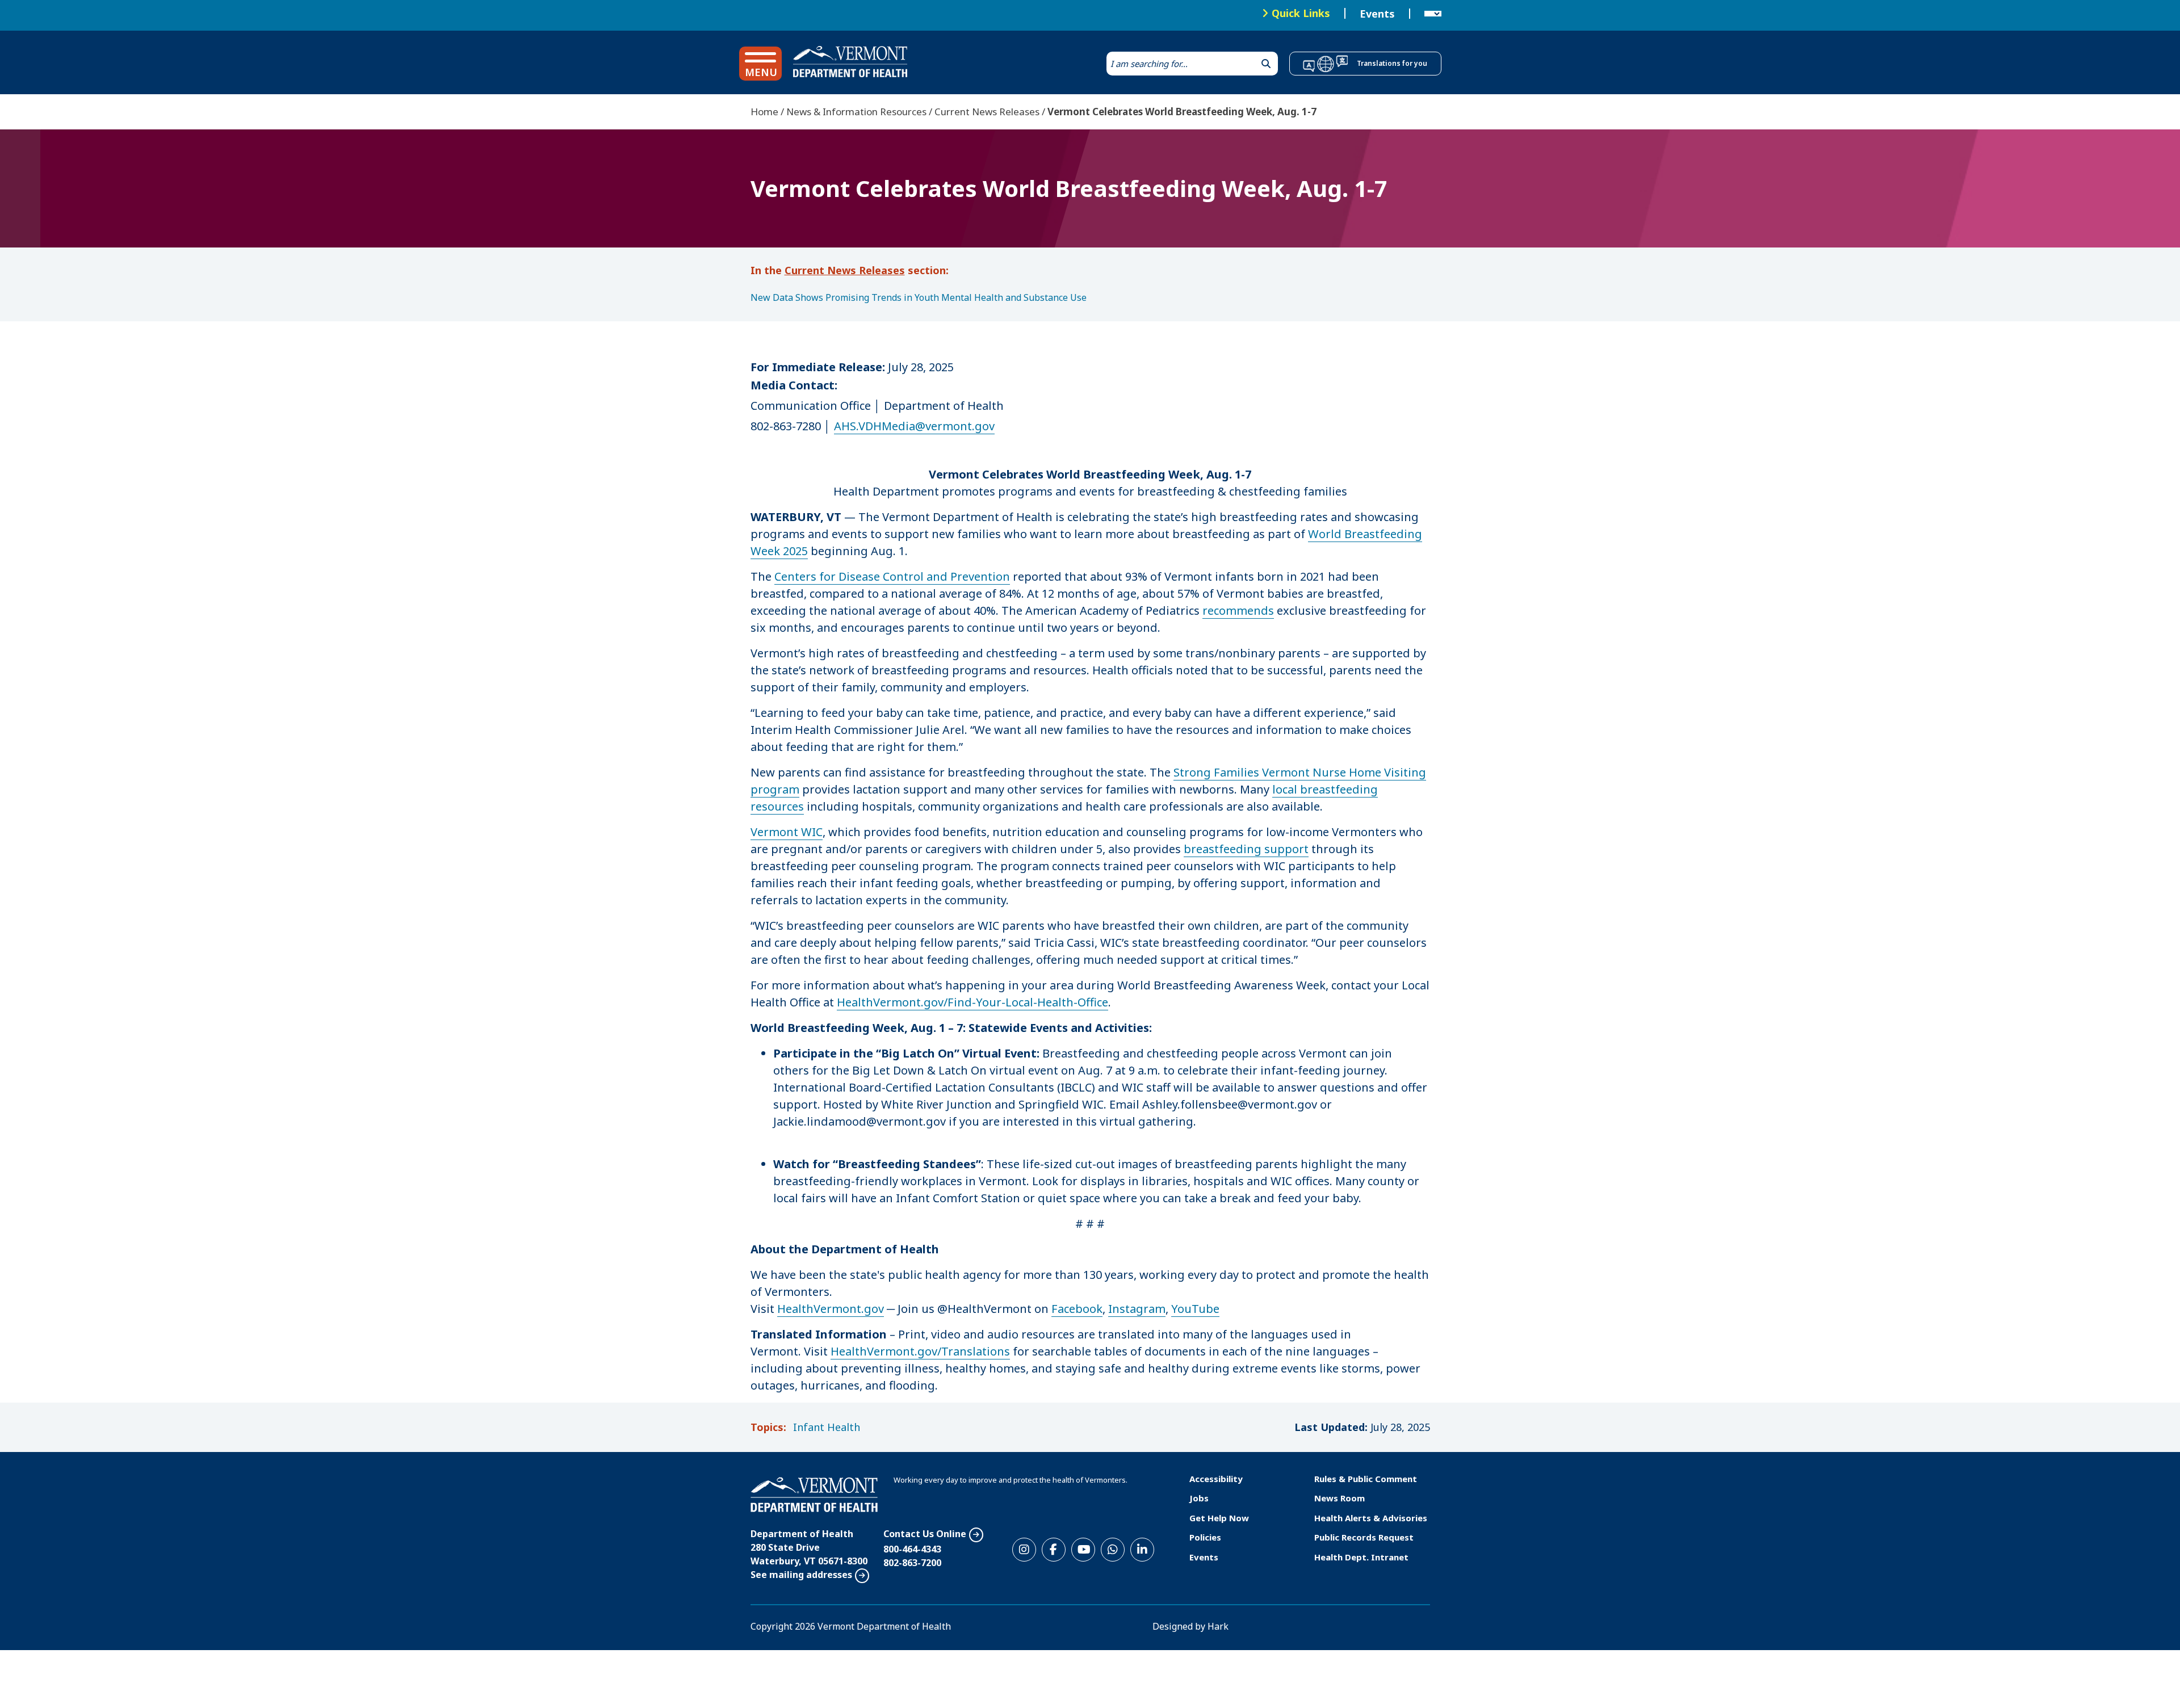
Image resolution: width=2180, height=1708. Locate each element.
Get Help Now (1219, 1518)
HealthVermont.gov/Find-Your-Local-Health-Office (972, 1002)
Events (1377, 14)
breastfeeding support (1246, 849)
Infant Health (827, 1427)
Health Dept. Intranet (1361, 1557)
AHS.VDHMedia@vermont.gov (914, 426)
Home (764, 112)
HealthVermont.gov (831, 1309)
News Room (1340, 1498)
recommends (1238, 610)
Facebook (1077, 1309)
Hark (1218, 1626)
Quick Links (1301, 13)
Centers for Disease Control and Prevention (892, 576)
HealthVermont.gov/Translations (920, 1351)
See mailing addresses (801, 1575)
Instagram (1137, 1309)
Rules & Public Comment (1366, 1479)
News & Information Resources (856, 112)
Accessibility (1216, 1479)
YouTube (1195, 1309)
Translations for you (1392, 63)
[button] (760, 64)
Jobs (1199, 1498)
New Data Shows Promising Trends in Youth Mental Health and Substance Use (919, 297)
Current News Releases (987, 112)
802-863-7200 (912, 1563)
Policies (1205, 1537)
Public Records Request (1364, 1537)
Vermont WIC (787, 832)
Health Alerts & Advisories (1371, 1518)
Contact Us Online (925, 1534)
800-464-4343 (912, 1549)
